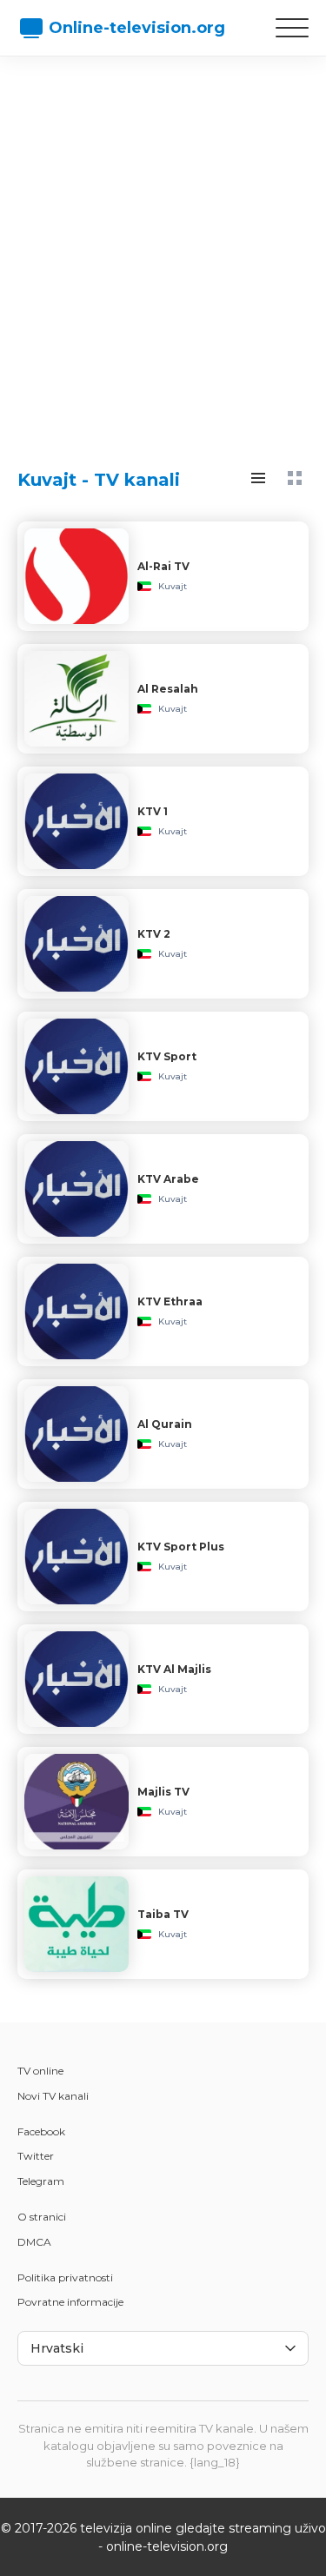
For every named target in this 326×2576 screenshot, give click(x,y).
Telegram (41, 2181)
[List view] (258, 478)
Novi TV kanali (53, 2096)
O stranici (42, 2217)
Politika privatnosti (65, 2277)
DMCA (34, 2242)
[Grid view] (295, 478)
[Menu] (292, 28)
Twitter (36, 2156)
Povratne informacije (70, 2302)
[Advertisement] (163, 246)
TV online (40, 2071)
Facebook (41, 2131)
